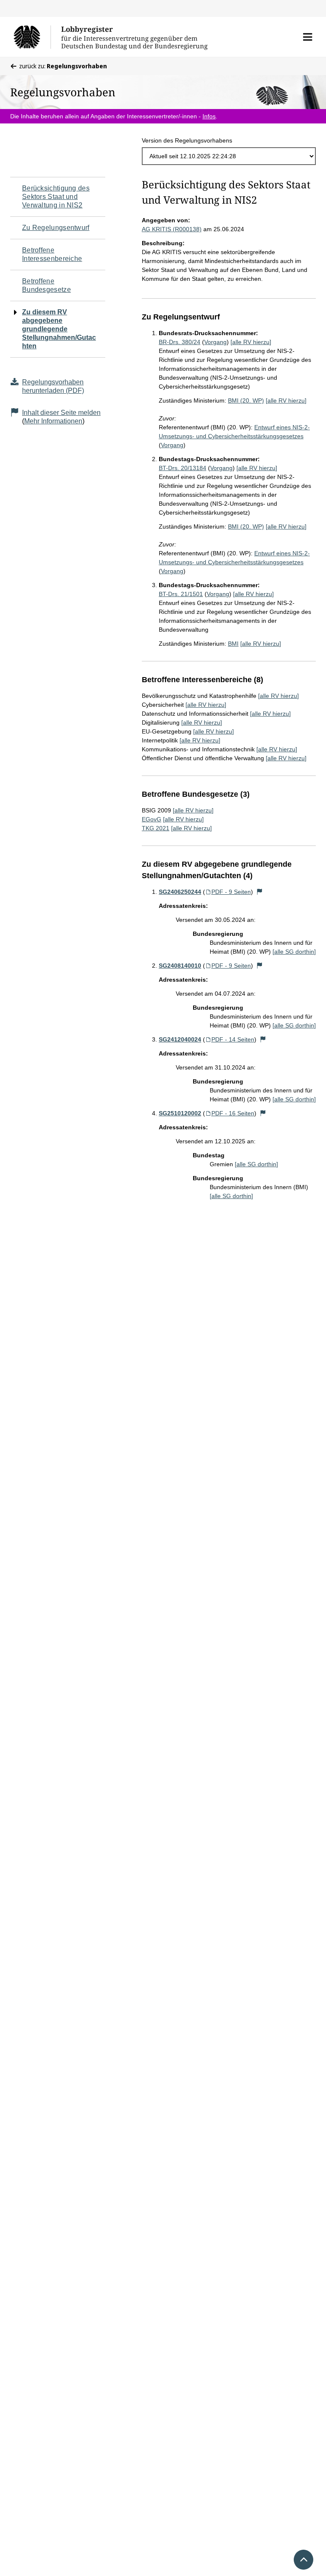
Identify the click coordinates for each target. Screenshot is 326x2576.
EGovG (152, 819)
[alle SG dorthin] (294, 952)
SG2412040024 (180, 1039)
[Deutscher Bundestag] (32, 37)
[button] (308, 37)
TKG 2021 (156, 828)
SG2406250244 (180, 892)
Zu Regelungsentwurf (56, 228)
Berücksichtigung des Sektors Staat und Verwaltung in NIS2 (56, 197)
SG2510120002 (180, 1113)
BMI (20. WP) (246, 400)
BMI (233, 644)
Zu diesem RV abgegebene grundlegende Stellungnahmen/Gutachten (59, 329)
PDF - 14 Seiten (233, 1039)
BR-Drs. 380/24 (180, 342)
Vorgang (215, 342)
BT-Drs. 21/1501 (181, 594)
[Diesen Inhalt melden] (260, 892)
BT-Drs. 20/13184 (183, 468)
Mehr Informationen (53, 421)
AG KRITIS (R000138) (172, 229)
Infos (209, 116)
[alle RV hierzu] (251, 342)
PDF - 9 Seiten (231, 892)
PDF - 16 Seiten (233, 1113)
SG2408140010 (180, 966)
